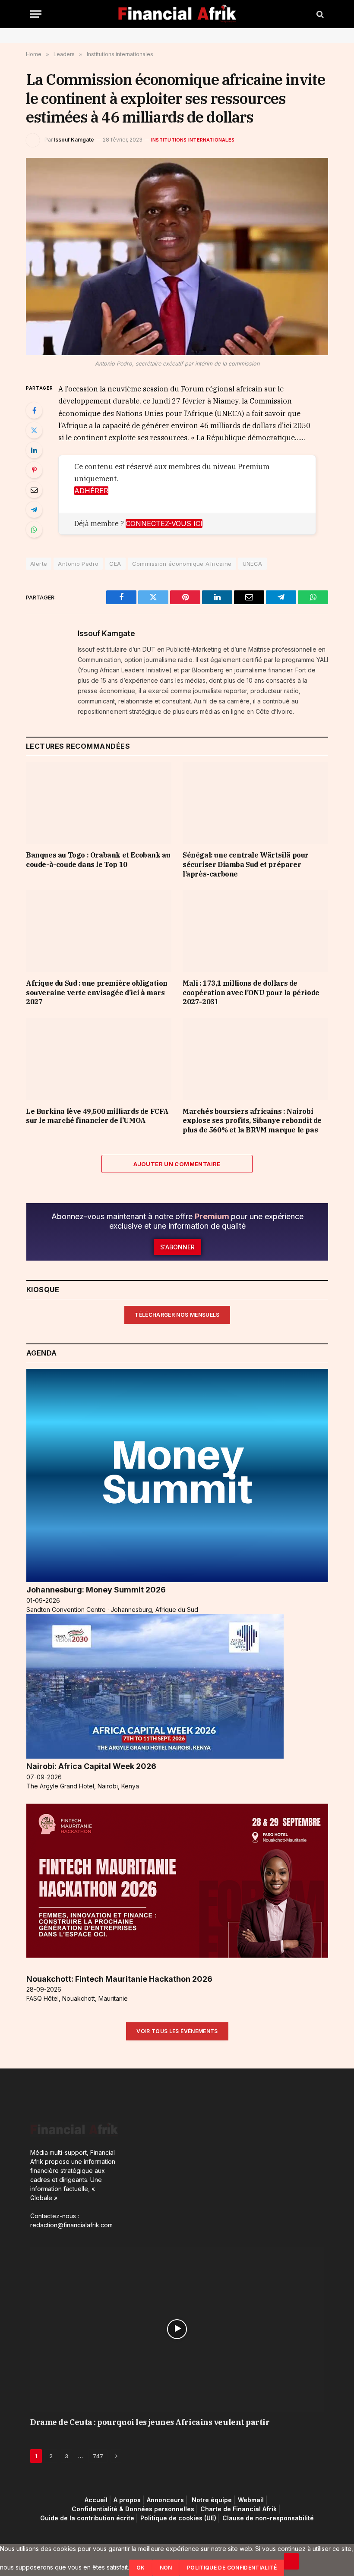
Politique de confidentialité (232, 2568)
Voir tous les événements (177, 2031)
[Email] (34, 490)
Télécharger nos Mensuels (177, 1315)
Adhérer (91, 491)
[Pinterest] (34, 470)
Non (166, 2568)
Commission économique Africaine (182, 564)
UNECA (253, 564)
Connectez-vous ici (164, 523)
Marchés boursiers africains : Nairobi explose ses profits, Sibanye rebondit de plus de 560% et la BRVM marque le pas (252, 1121)
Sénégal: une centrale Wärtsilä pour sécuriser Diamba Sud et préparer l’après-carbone (246, 864)
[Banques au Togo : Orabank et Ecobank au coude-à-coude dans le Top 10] (99, 803)
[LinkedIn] (34, 450)
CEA (115, 564)
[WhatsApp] (34, 530)
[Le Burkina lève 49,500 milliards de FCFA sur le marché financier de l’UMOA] (99, 1059)
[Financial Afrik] (177, 14)
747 (98, 2456)
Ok (141, 2568)
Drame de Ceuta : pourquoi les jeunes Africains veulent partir (150, 2422)
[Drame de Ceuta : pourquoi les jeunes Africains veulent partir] (177, 2329)
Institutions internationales (193, 140)
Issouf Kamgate (74, 140)
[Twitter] (34, 430)
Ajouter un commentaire (177, 1164)
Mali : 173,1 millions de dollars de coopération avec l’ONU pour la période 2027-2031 (251, 993)
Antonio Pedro (78, 564)
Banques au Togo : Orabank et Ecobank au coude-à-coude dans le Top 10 (98, 860)
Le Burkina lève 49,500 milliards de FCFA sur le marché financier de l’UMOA (97, 1116)
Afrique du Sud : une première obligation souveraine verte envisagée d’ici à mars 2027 (97, 993)
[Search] (319, 14)
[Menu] (36, 14)
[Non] (291, 2561)
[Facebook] (34, 410)
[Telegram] (34, 510)
